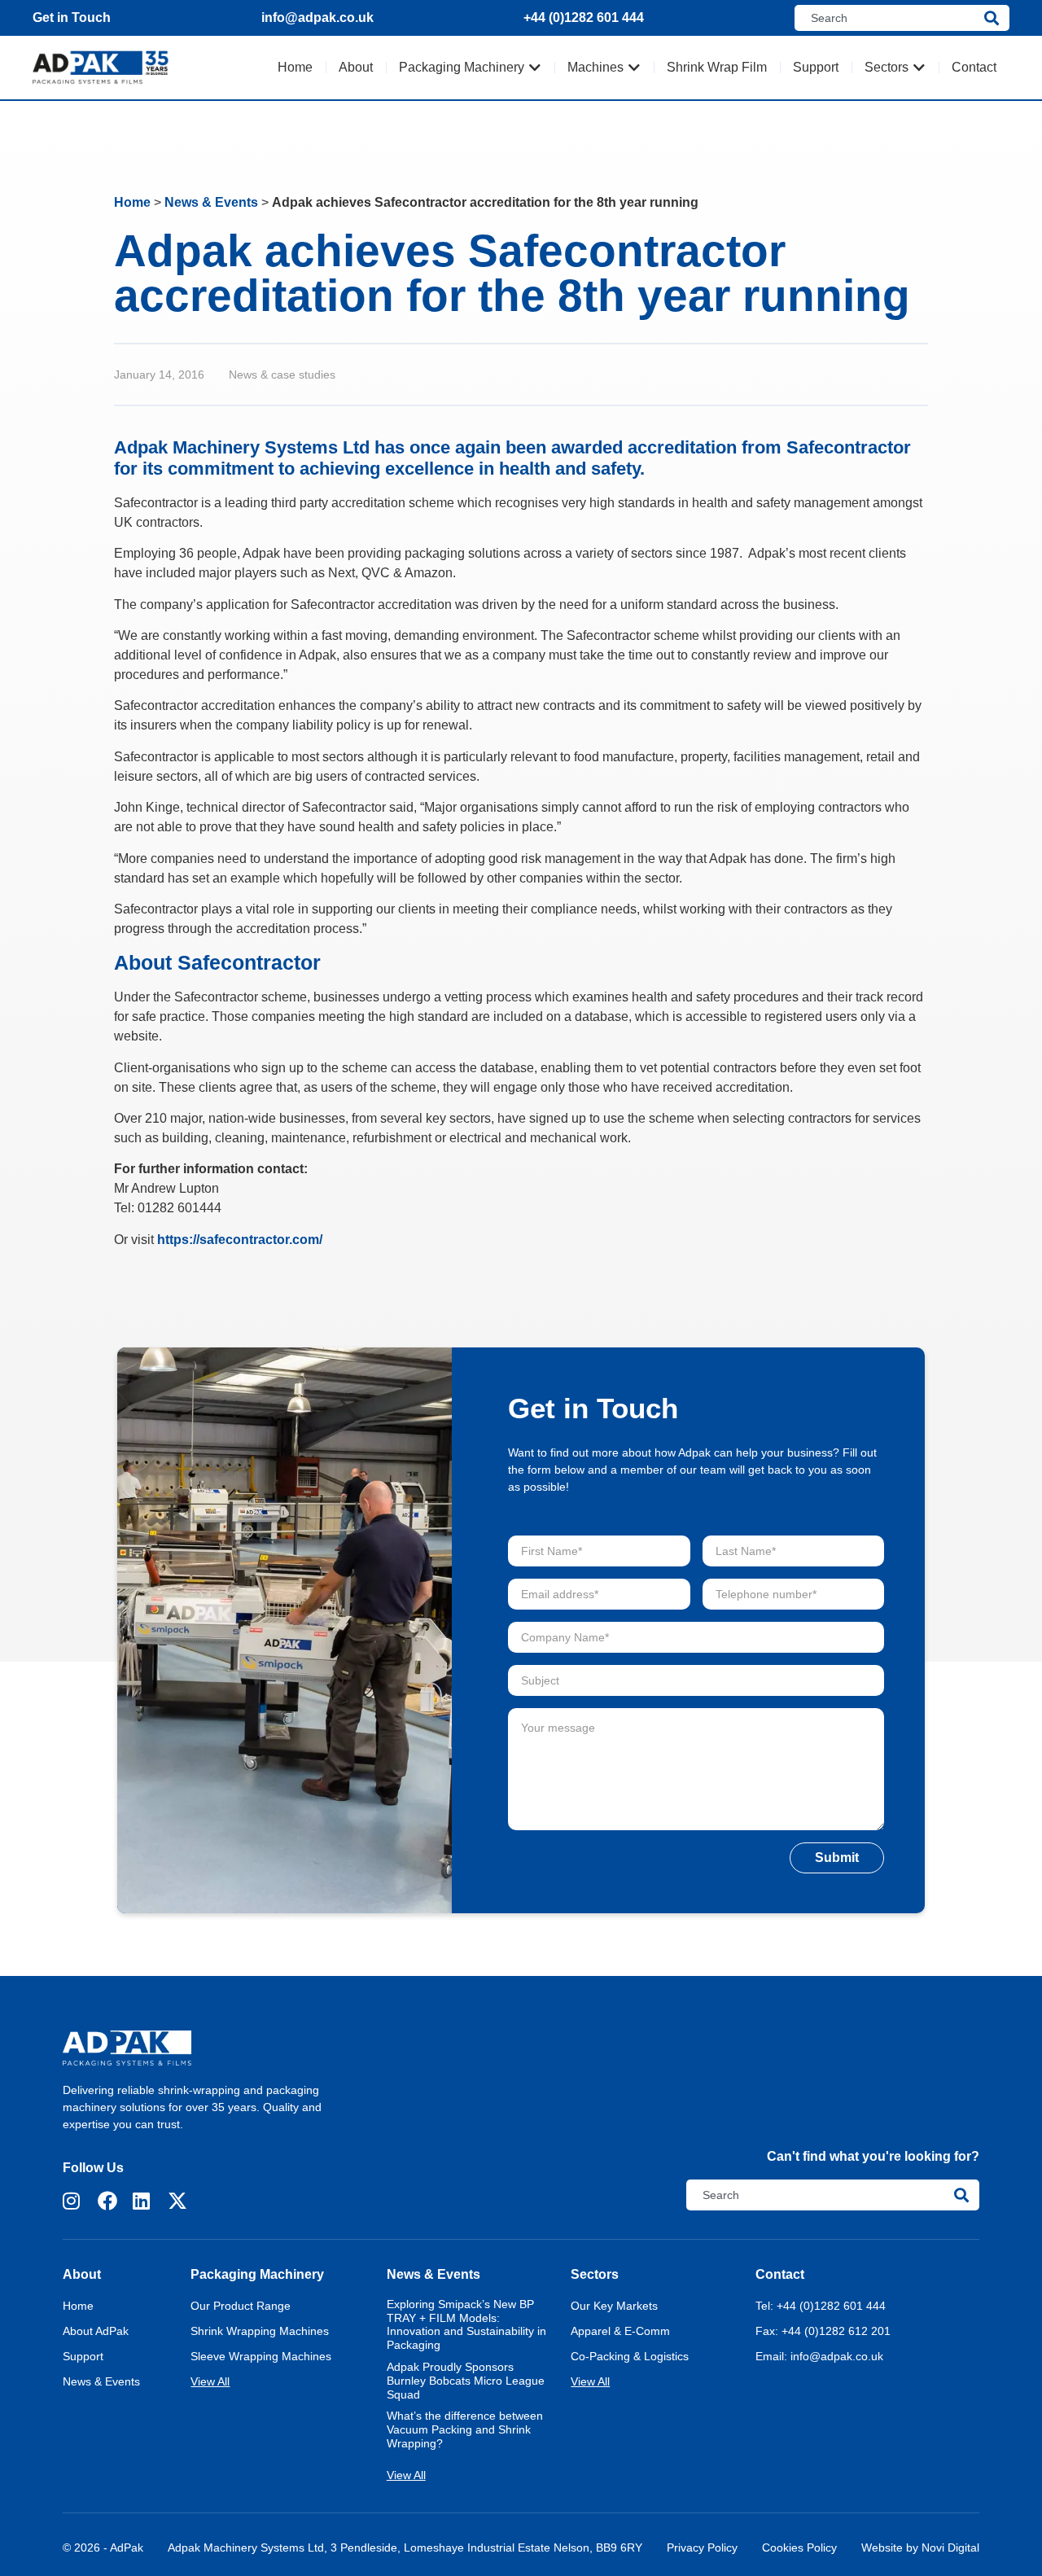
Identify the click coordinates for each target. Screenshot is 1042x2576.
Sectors (595, 2274)
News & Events (211, 202)
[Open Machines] (634, 68)
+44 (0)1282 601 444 (584, 18)
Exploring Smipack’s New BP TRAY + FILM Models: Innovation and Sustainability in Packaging (466, 2324)
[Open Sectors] (919, 68)
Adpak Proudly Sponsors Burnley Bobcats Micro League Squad (466, 2381)
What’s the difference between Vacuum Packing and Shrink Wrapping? (465, 2429)
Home (132, 202)
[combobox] (889, 18)
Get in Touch (72, 18)
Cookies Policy (799, 2548)
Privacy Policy (702, 2548)
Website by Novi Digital (920, 2548)
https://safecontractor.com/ (240, 1240)
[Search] (997, 18)
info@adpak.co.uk (317, 18)
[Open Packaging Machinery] (535, 68)
